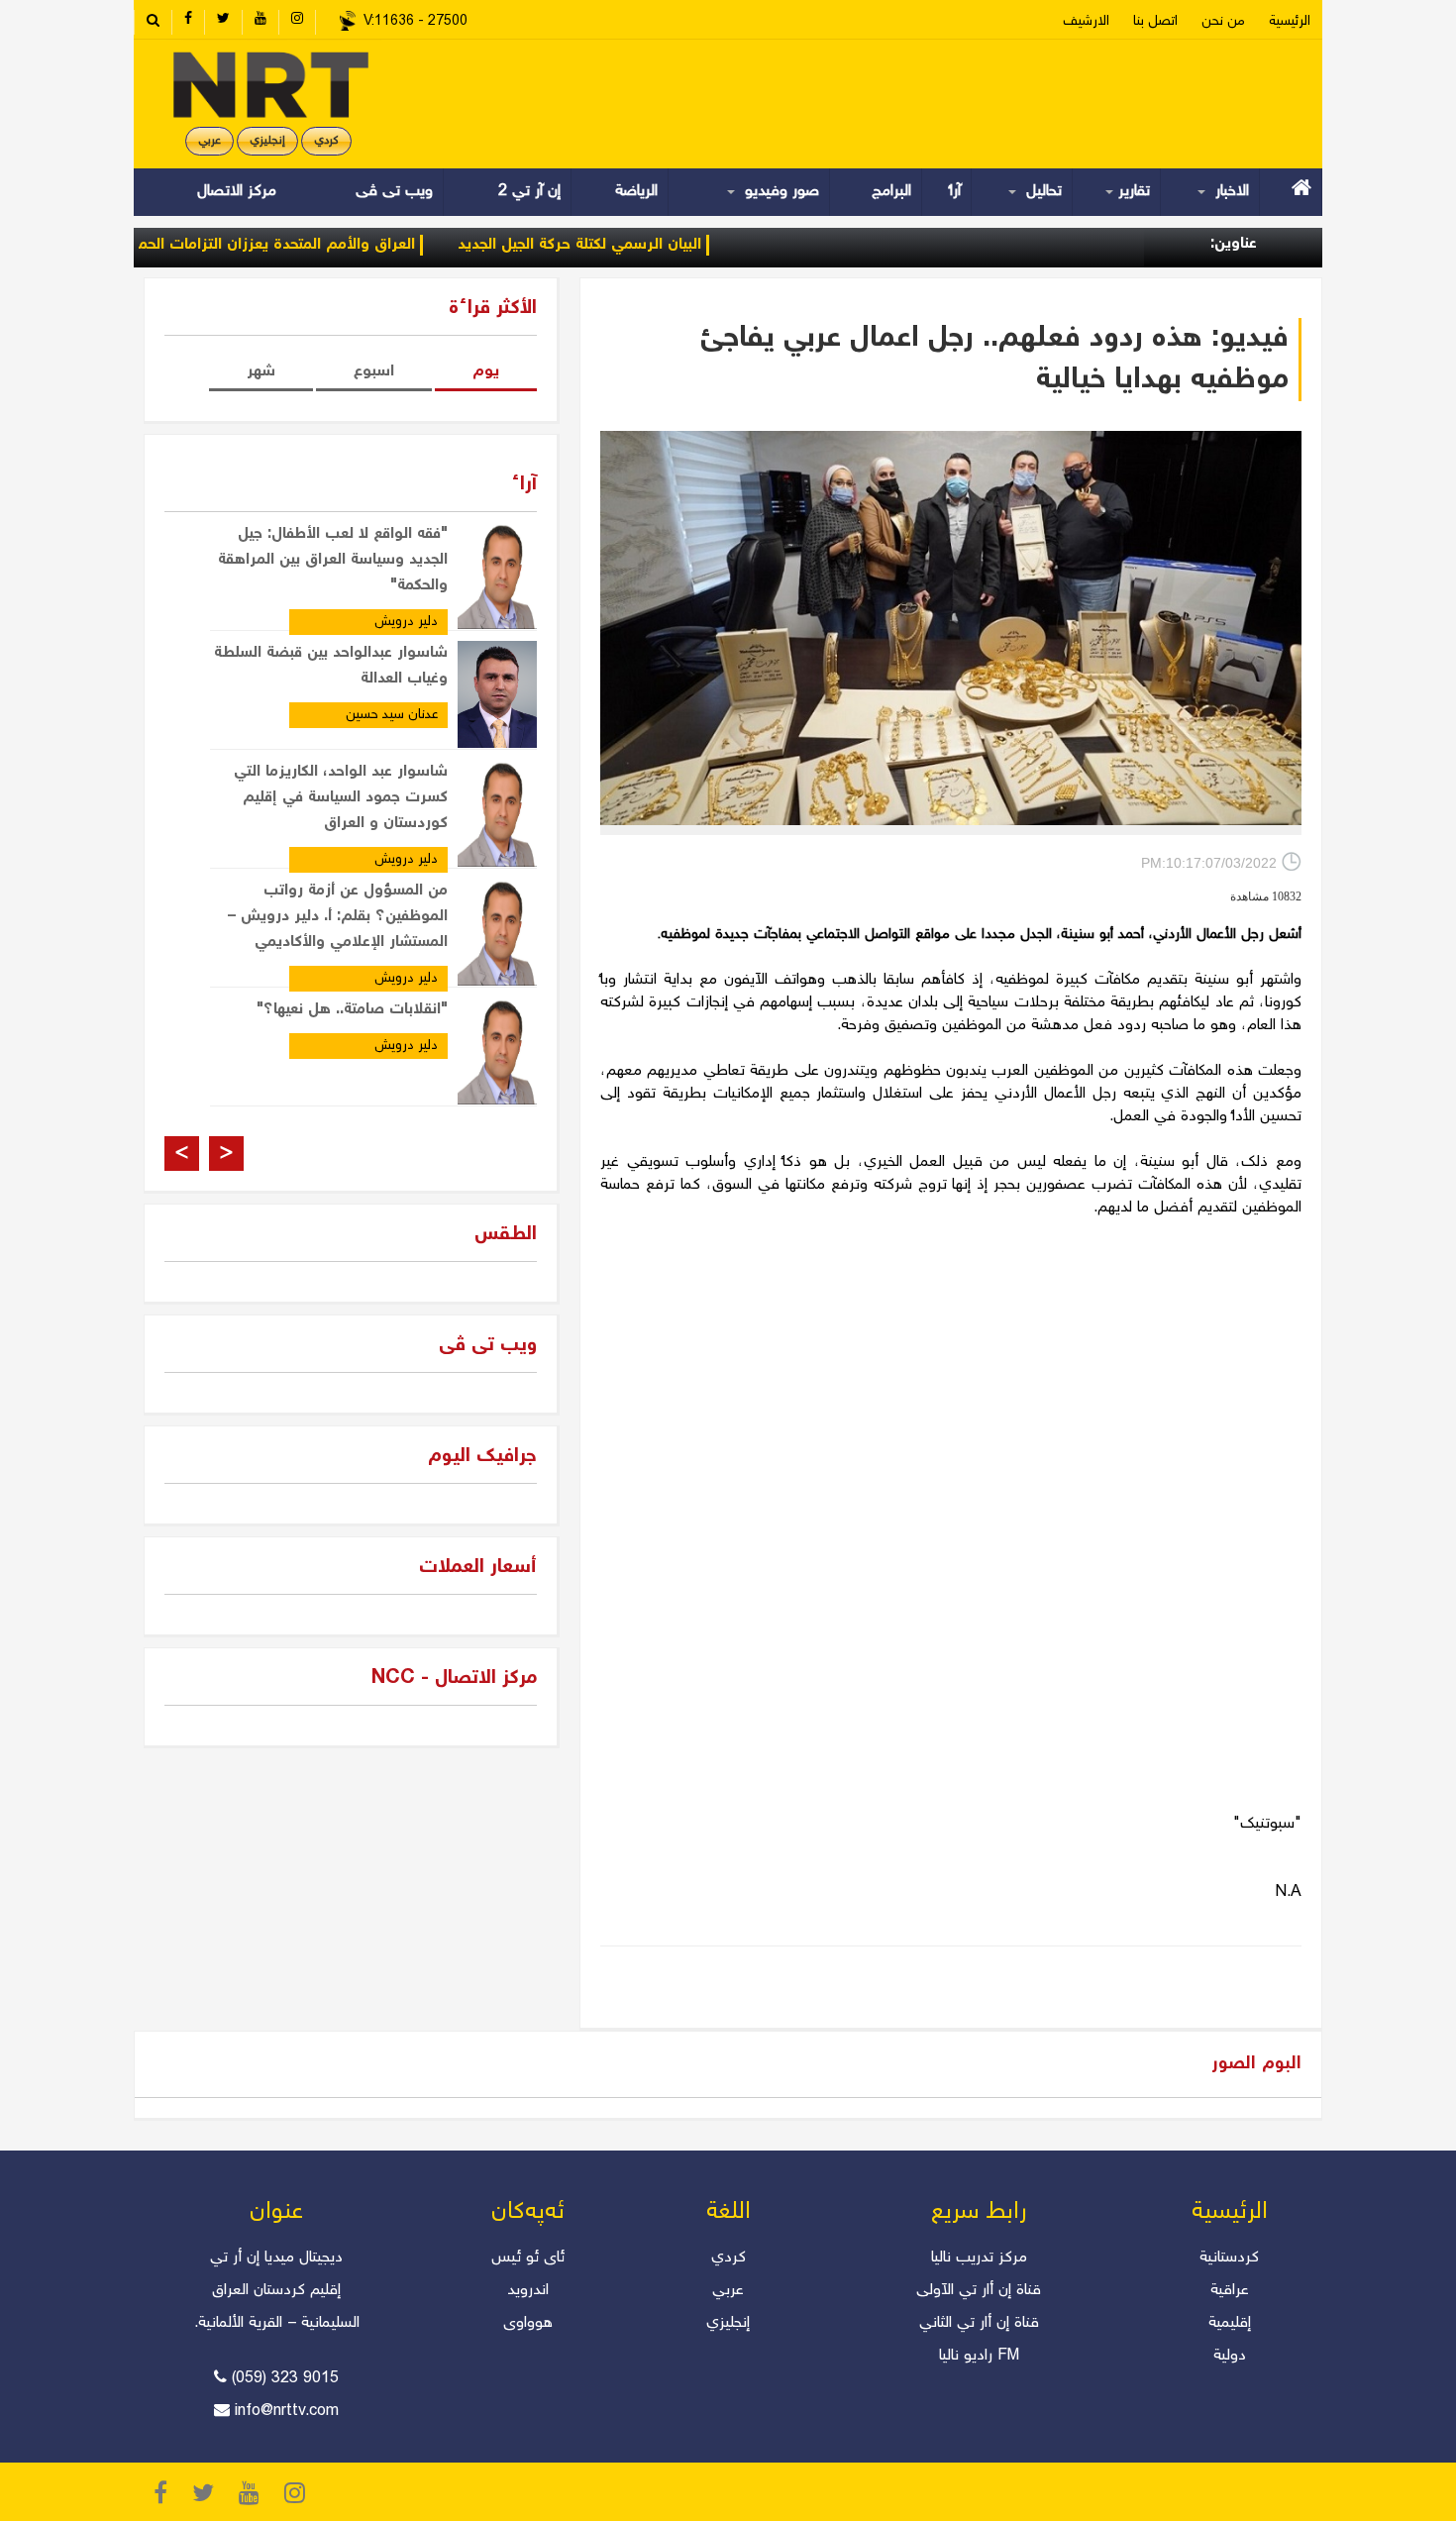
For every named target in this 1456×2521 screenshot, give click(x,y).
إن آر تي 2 (529, 192)
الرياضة (636, 192)
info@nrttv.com (287, 2412)
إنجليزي (267, 141)
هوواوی (528, 2323)
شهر (261, 372)
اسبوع (374, 372)
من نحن (1223, 22)
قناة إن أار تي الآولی (979, 2291)
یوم (486, 372)
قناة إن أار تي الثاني (979, 2323)
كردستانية (1229, 2258)
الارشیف (1086, 22)
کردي (326, 141)
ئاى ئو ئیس (528, 2258)
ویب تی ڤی (392, 192)
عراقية (1230, 2291)
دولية (1230, 2356)
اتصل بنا (1155, 22)
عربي (209, 141)
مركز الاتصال (237, 192)
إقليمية (1230, 2323)
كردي (728, 2258)
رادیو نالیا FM (979, 2356)
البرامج (891, 192)
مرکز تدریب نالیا (979, 2258)
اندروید (528, 2291)
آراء (955, 192)
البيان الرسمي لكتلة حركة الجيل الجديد (640, 245)
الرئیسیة (1290, 22)
